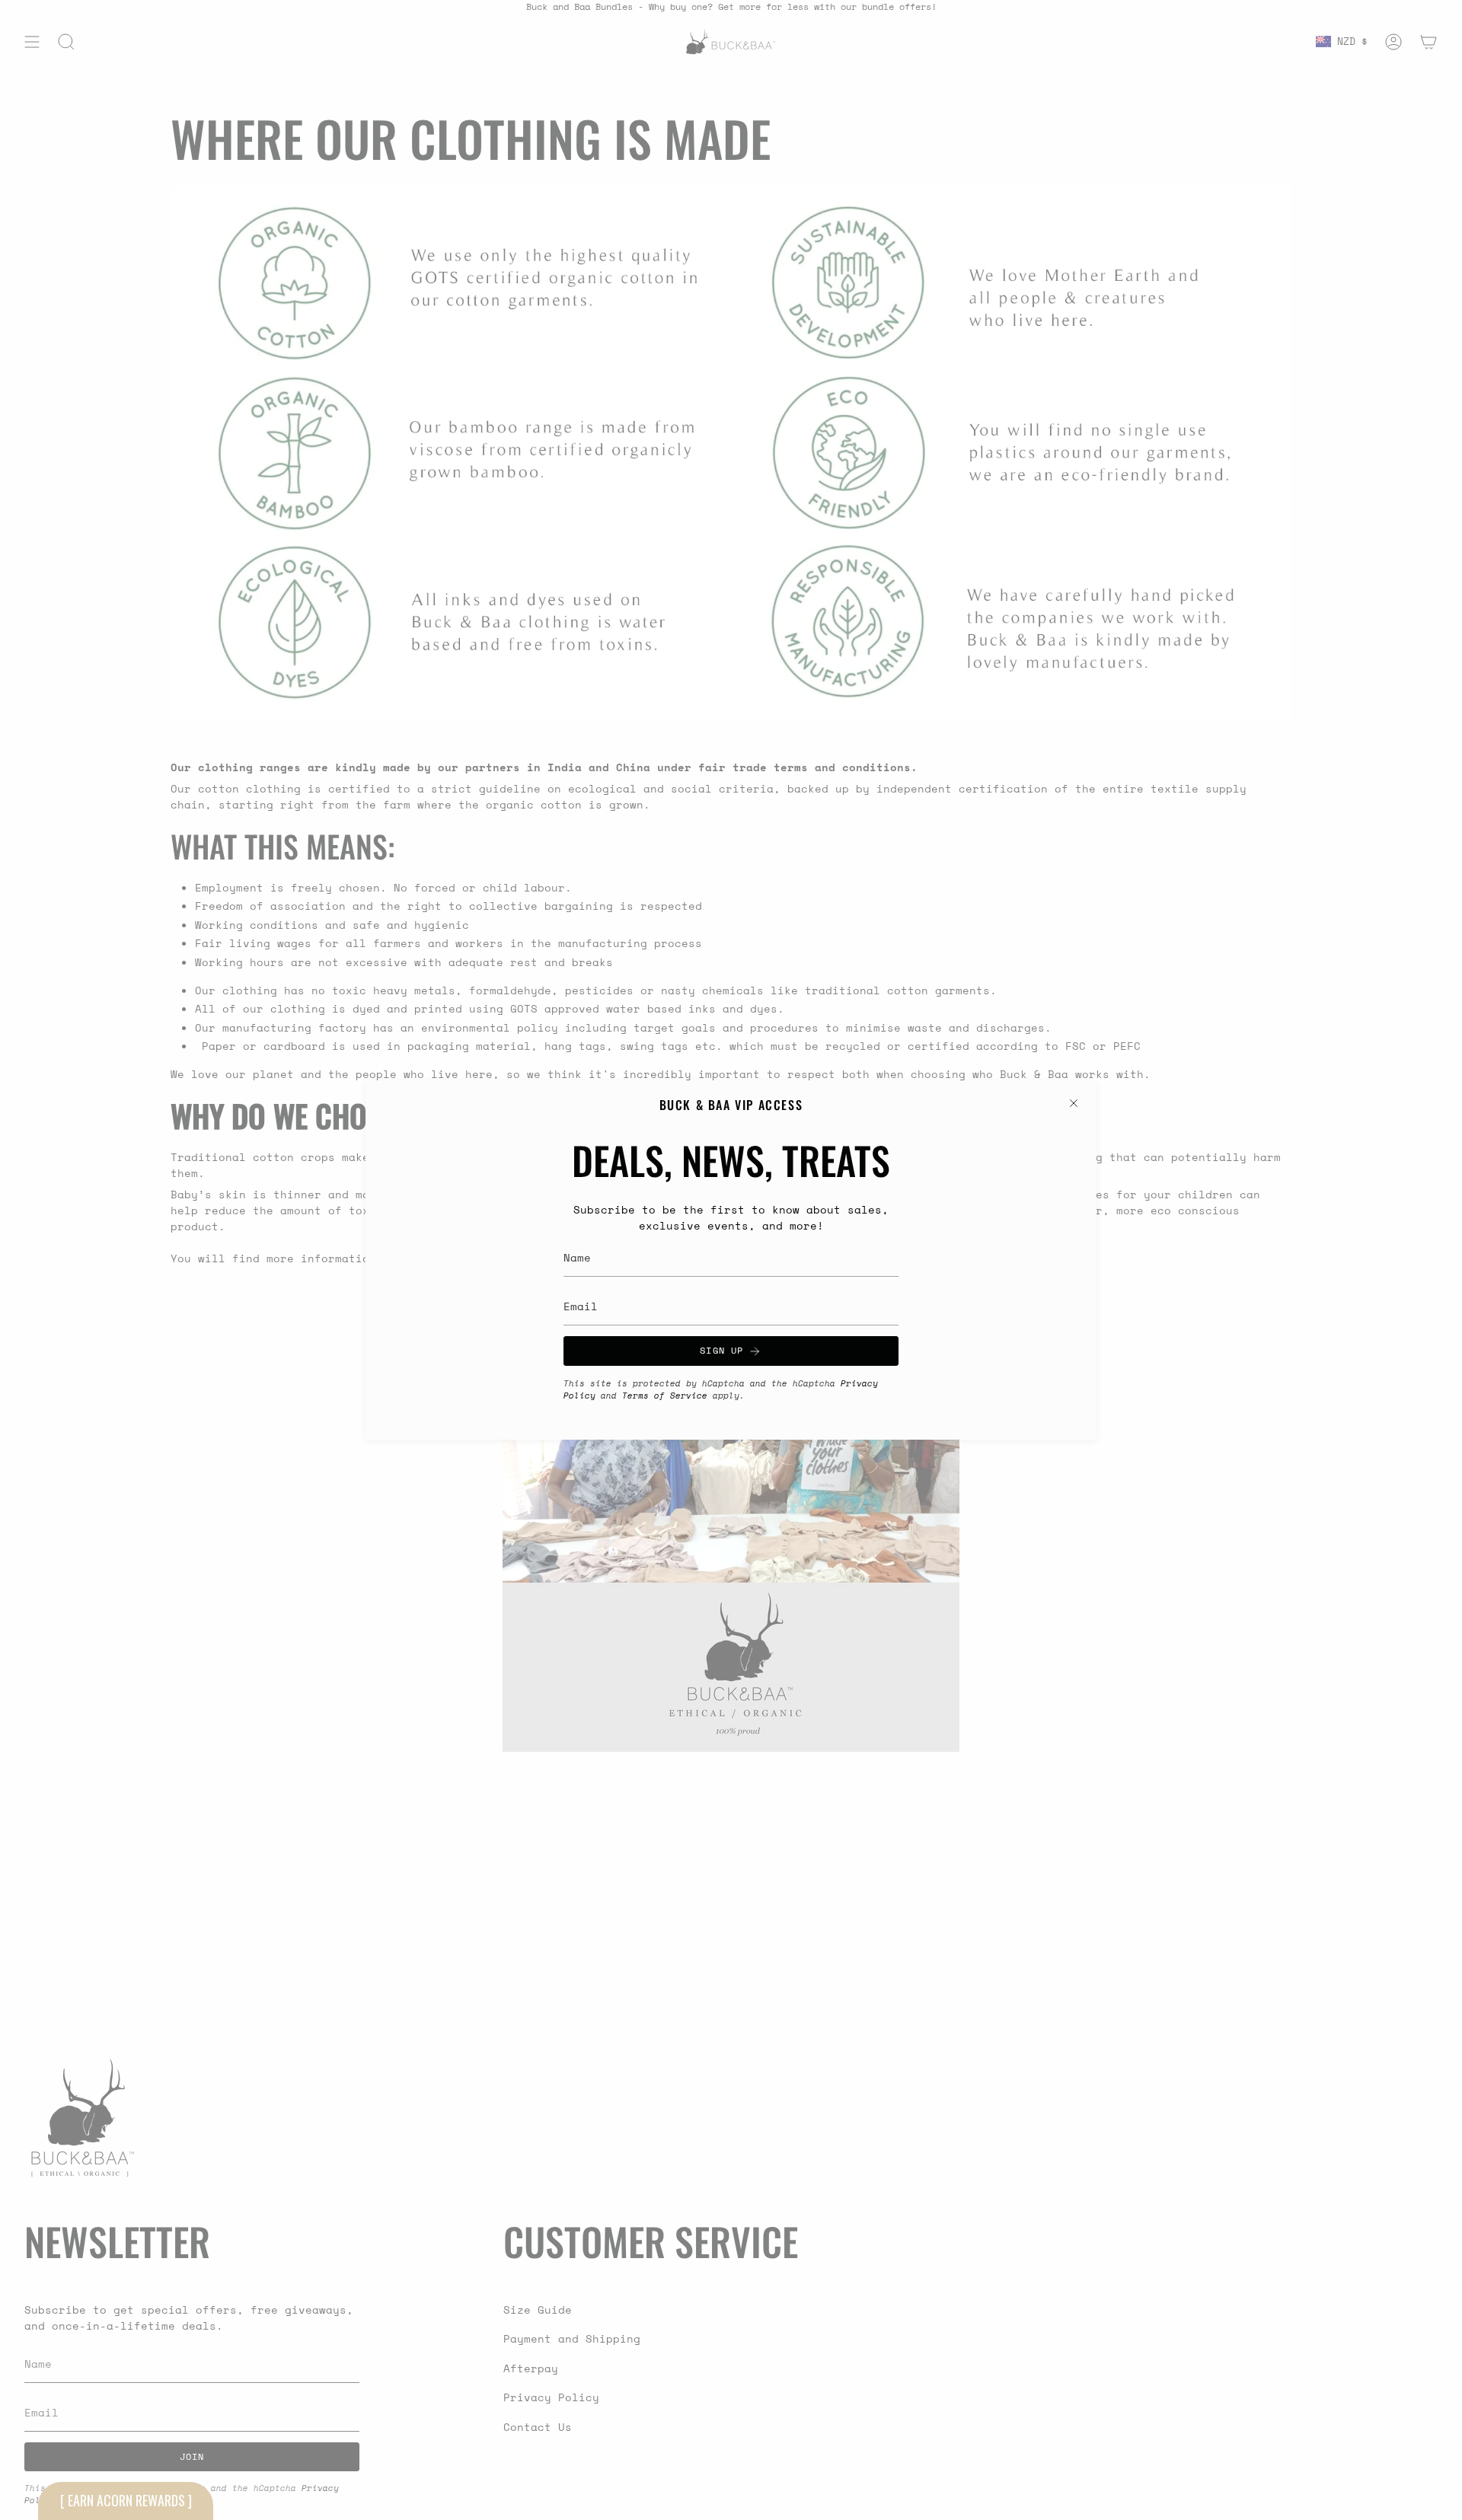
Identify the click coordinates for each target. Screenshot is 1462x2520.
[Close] (1074, 1103)
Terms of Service (665, 1396)
